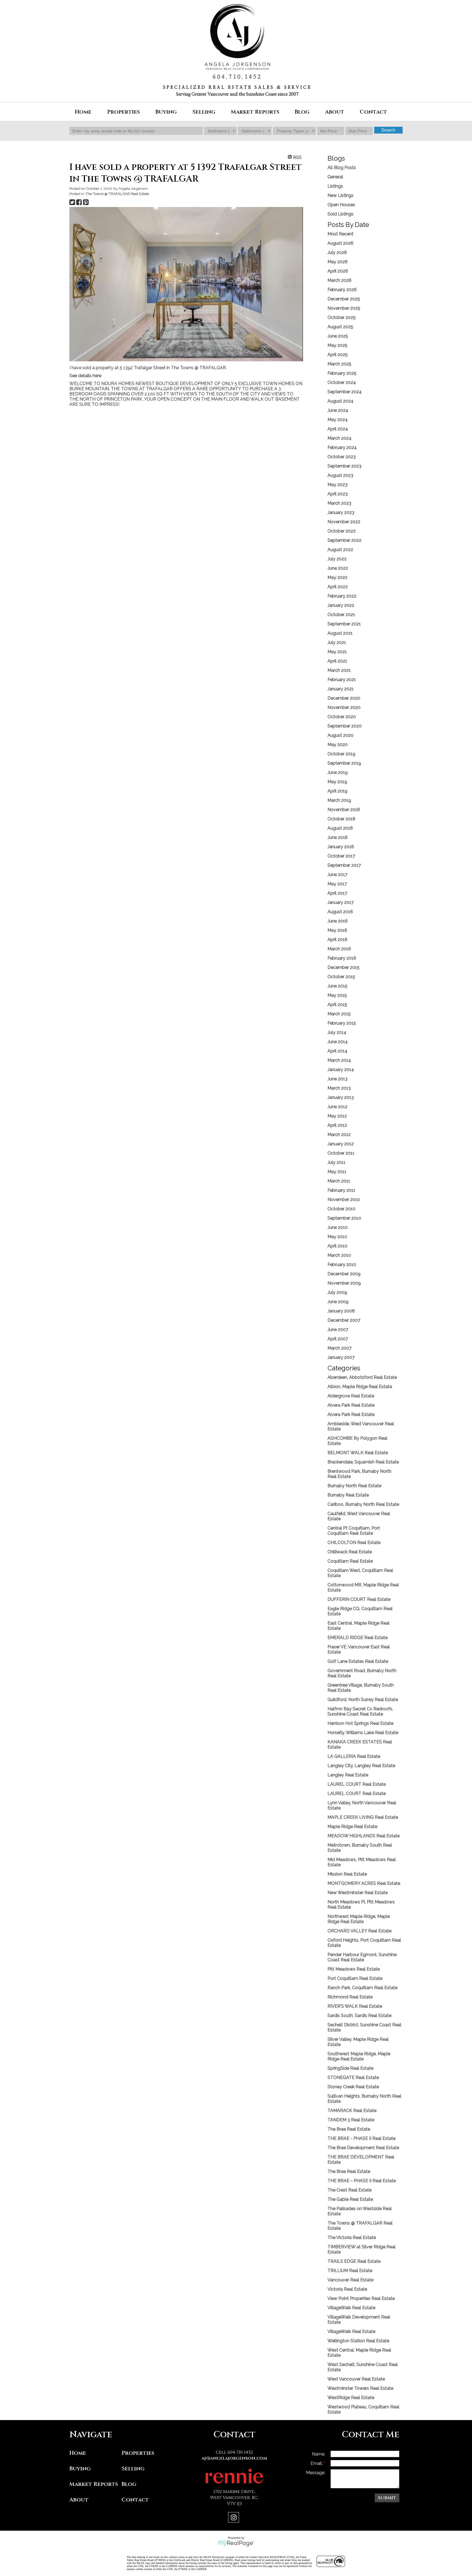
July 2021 (337, 642)
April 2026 (338, 271)
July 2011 (337, 1162)
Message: (315, 2473)
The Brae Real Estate (349, 2129)
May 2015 (337, 995)
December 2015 (343, 967)
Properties (138, 2453)
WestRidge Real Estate (351, 2398)
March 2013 (339, 1088)
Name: (318, 2454)
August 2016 (340, 912)
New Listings (340, 195)
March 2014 (339, 1060)
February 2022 (342, 596)
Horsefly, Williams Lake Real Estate (363, 1733)
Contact (373, 112)
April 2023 (338, 494)
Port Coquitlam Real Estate (355, 1978)
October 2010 (341, 1209)
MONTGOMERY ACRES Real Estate (364, 1883)
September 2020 (345, 726)
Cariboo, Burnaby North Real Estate (363, 1504)
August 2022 (340, 550)
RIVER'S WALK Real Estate (355, 2006)
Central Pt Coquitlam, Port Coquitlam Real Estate (354, 1531)
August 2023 (340, 475)
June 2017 (337, 875)
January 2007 (341, 1357)
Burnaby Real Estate (348, 1495)
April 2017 (337, 893)
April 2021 (337, 661)
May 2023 (337, 485)
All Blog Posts (342, 168)
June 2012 (337, 1107)
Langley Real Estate (348, 1775)
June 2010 (338, 1227)
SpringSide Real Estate (350, 2068)
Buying (80, 2469)
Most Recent (340, 234)
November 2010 (344, 1200)
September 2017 (344, 865)
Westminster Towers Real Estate (360, 2388)
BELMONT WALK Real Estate (358, 1453)
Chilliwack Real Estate (350, 1552)
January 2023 (341, 512)
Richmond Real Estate (350, 1997)
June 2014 (338, 1042)
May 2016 (337, 930)
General (335, 177)
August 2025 (340, 327)
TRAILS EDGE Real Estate (354, 2261)
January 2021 (341, 689)
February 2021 (342, 680)
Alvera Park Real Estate (351, 1405)
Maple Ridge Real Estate (352, 1827)
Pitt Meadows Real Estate (354, 1969)
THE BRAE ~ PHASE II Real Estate (362, 2181)
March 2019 (339, 800)
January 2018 (341, 847)
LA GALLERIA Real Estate (354, 1756)
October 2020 (342, 717)
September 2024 (345, 392)
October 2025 (342, 317)
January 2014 (341, 1070)
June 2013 (337, 1079)
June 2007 (338, 1330)
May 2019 (337, 782)
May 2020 (338, 745)
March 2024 (340, 438)
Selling (133, 2469)
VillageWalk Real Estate (351, 2308)
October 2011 (341, 1153)
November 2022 (344, 522)
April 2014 (337, 1051)
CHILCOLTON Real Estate (354, 1543)
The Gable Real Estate (350, 2199)
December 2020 (344, 698)
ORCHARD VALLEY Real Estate (359, 1931)
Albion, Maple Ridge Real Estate (360, 1387)
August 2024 (340, 401)
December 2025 (344, 299)
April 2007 (338, 1339)
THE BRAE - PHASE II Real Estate (362, 2138)
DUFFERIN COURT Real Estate (359, 1599)
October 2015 (341, 977)
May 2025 (337, 345)
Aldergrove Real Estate (351, 1396)
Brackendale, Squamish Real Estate (363, 1462)
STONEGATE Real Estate (353, 2077)
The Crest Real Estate (349, 2190)
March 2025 (339, 364)
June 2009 (338, 1302)
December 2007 (344, 1320)
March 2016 (339, 949)
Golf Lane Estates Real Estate (358, 1661)
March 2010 (339, 1255)
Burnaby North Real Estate (354, 1486)
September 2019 (344, 763)
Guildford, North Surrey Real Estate (363, 1700)
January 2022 (341, 605)
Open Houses (341, 205)
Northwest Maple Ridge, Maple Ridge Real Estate (359, 1919)
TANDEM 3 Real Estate (351, 2120)
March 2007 (340, 1348)
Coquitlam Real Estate (350, 1561)
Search (388, 130)
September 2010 (344, 1218)
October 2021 (341, 615)
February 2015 (342, 1023)
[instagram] (234, 2518)
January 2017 (341, 902)
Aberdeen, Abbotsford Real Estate (362, 1377)
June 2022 (338, 568)
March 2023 (339, 503)
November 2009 (344, 1283)
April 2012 (337, 1125)
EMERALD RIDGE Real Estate (358, 1638)
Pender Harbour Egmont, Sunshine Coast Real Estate (362, 1957)
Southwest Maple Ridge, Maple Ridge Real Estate (359, 2056)
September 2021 (344, 624)
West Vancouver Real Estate (356, 2379)
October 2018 (341, 819)
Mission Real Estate (347, 1874)
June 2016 (338, 921)
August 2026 (340, 243)
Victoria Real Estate (347, 2289)
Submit (387, 2498)
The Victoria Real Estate (352, 2238)
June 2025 (338, 336)
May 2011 (337, 1172)
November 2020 (344, 707)
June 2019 (338, 772)
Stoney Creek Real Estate (353, 2087)
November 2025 (344, 308)
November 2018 (344, 810)
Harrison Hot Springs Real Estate (360, 1723)
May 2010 (337, 1237)
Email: (317, 2463)
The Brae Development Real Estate (363, 2148)
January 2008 (341, 1311)
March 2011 (339, 1181)
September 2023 (344, 466)
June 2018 (338, 837)
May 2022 (337, 577)
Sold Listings (340, 214)
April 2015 (337, 1005)
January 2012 (341, 1144)
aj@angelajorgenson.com (234, 2458)
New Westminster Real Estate (358, 1893)
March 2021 (339, 670)
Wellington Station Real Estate (358, 2341)
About (79, 2500)
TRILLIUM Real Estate (350, 2271)
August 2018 (340, 828)
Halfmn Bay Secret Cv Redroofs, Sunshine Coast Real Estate (360, 1711)
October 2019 (341, 754)
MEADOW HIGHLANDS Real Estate (364, 1836)
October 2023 (342, 457)
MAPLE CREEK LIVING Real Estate (363, 1817)
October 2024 (342, 382)
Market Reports (255, 112)
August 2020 (340, 735)
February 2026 (342, 290)
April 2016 (337, 940)
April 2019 (337, 791)
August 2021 (340, 633)
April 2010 (337, 1246)
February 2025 (342, 373)
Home (83, 112)
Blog (302, 112)
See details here (85, 376)
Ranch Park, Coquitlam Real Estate (362, 1988)
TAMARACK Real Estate (352, 2111)
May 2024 (338, 420)
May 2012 (337, 1116)
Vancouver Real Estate (350, 2280)
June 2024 (338, 410)
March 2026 (340, 280)
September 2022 (344, 540)
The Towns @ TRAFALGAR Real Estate (117, 194)
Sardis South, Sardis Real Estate (359, 2015)
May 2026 (338, 262)
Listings (335, 186)
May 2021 (337, 652)
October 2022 (342, 531)
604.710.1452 (237, 77)
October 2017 (341, 856)
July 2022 (337, 559)
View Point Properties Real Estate (361, 2298)
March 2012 (339, 1135)
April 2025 (338, 355)
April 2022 (338, 587)
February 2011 (341, 1190)
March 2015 (339, 1014)
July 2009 (337, 1292)
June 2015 (337, 986)
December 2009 (344, 1274)
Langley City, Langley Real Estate (361, 1766)
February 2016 (342, 958)
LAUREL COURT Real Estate (357, 1784)
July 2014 (337, 1032)
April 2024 (338, 429)
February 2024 (342, 447)
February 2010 (342, 1265)
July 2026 (337, 252)
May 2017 (337, 884)
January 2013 (341, 1097)
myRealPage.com (236, 2544)
